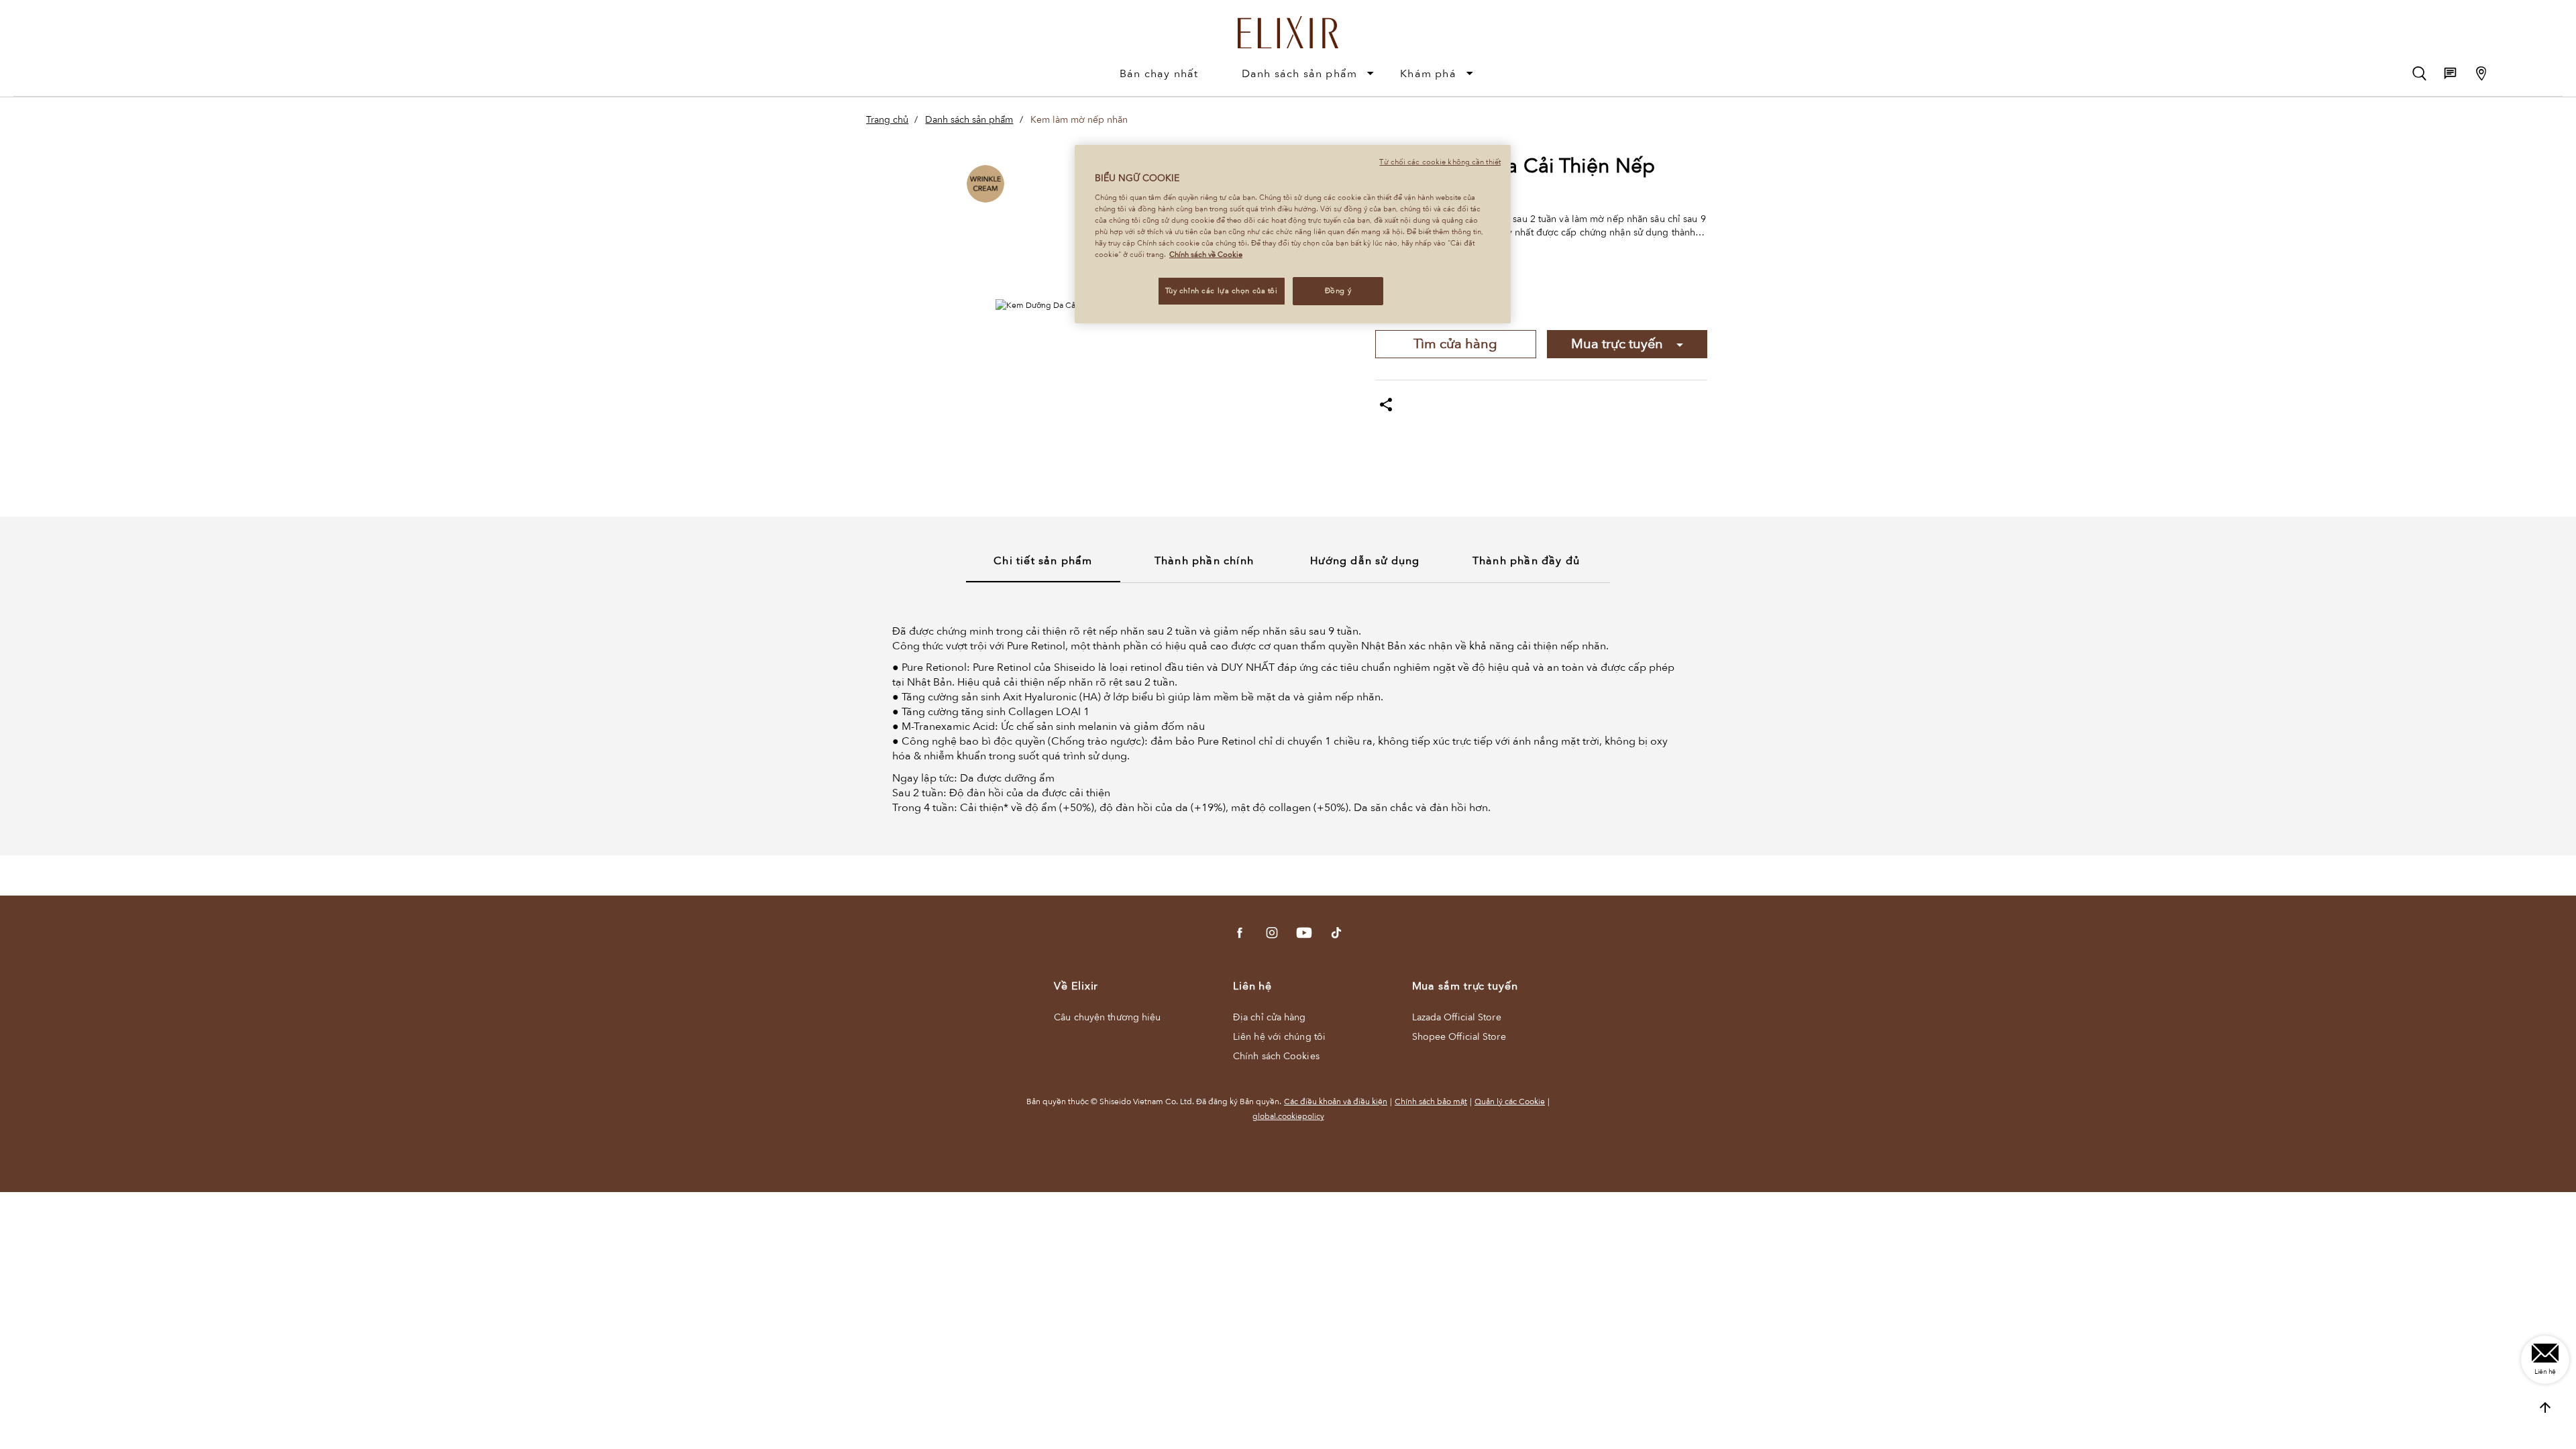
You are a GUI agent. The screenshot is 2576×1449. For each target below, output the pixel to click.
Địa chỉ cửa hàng (1270, 1017)
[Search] (2419, 73)
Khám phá (1428, 74)
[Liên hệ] (2450, 73)
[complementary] (2545, 1408)
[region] (1293, 234)
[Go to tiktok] (1336, 933)
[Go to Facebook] (1240, 933)
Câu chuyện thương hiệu (1107, 1017)
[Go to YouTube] (1304, 933)
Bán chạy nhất (1159, 74)
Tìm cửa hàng (1455, 344)
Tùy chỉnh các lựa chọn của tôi (1222, 291)
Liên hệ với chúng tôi (1279, 1037)
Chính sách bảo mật (1431, 1102)
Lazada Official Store (1457, 1017)
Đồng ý (1338, 291)
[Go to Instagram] (1272, 933)
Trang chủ (887, 120)
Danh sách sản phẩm (1300, 74)
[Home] (1288, 26)
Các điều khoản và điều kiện (1336, 1102)
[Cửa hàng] (2481, 73)
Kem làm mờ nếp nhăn (1079, 120)
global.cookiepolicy (1288, 1116)
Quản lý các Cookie (1510, 1102)
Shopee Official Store (1459, 1037)
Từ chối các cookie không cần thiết (1440, 162)
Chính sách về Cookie (1206, 255)
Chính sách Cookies (1276, 1056)
